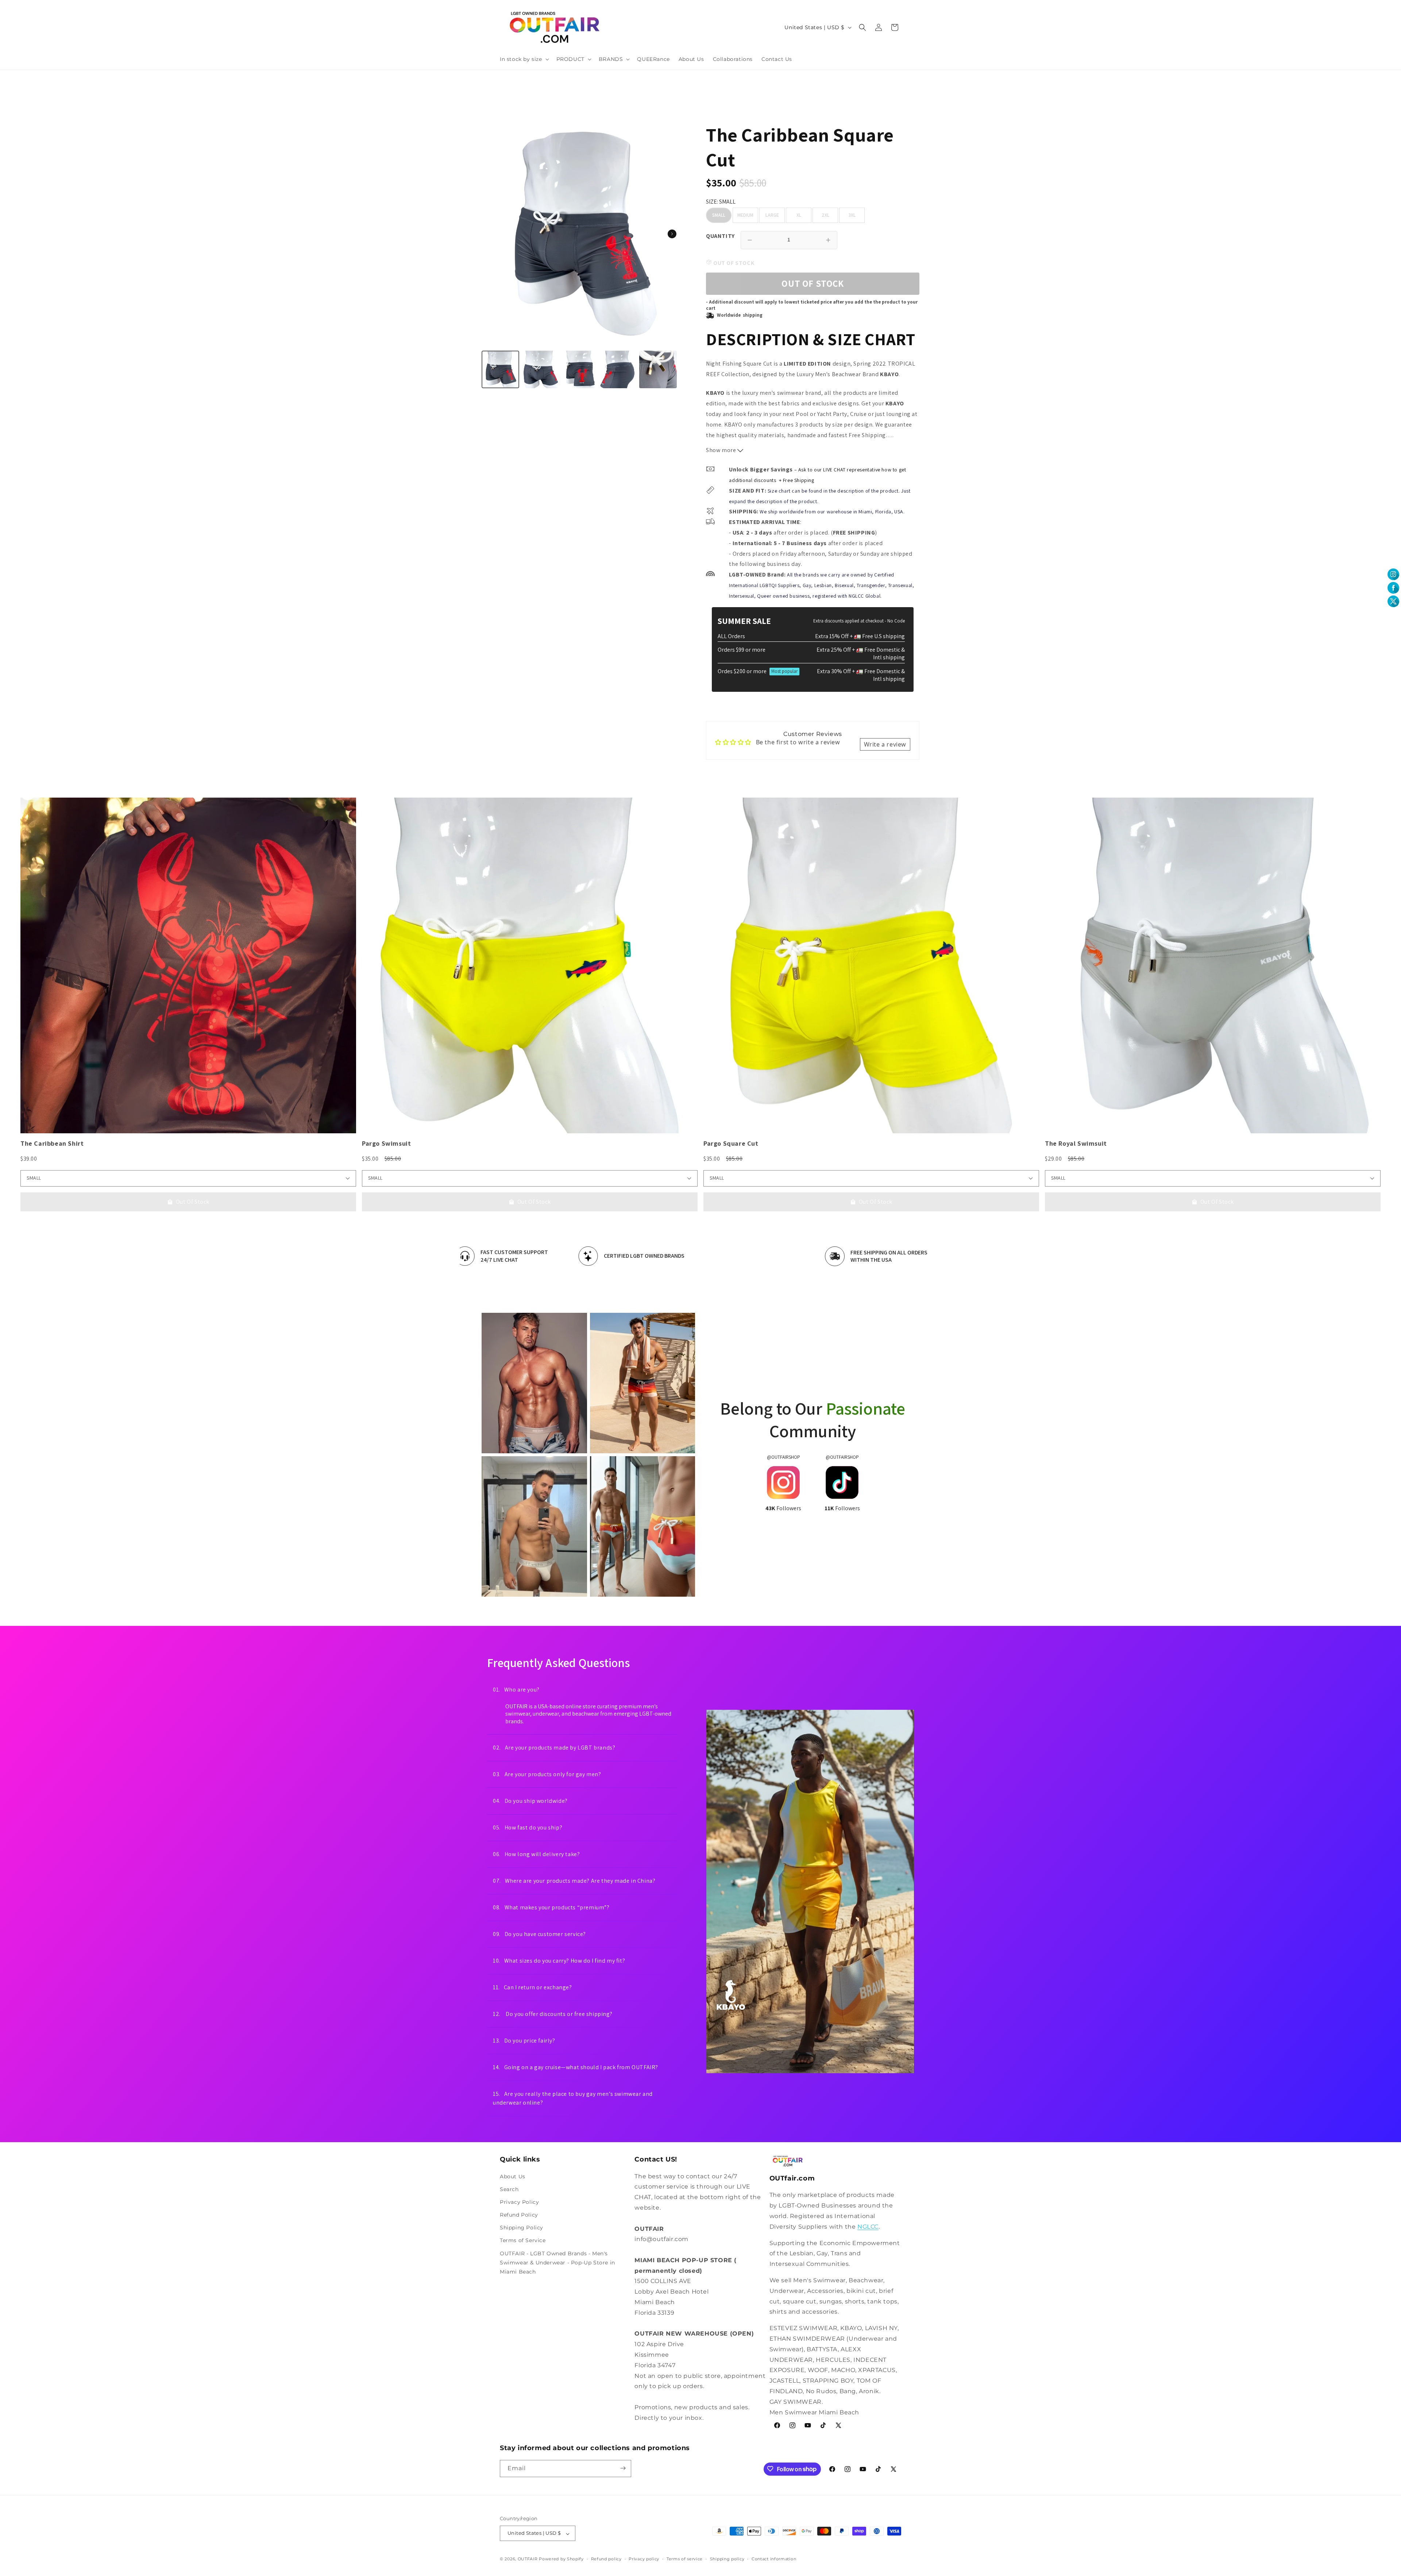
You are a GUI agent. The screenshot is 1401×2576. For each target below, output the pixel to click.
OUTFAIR (528, 2559)
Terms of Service (523, 2240)
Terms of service (685, 2559)
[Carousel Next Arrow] (672, 234)
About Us (513, 2176)
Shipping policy (727, 2559)
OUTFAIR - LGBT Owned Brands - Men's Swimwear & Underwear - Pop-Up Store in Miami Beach (557, 2262)
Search (509, 2189)
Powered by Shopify (561, 2559)
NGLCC (868, 2227)
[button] (524, 59)
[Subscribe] (623, 2468)
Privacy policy (644, 2559)
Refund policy (606, 2559)
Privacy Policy (519, 2202)
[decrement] (750, 240)
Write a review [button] (885, 744)
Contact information (774, 2559)
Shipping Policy (522, 2228)
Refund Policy (519, 2215)
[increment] (828, 240)
